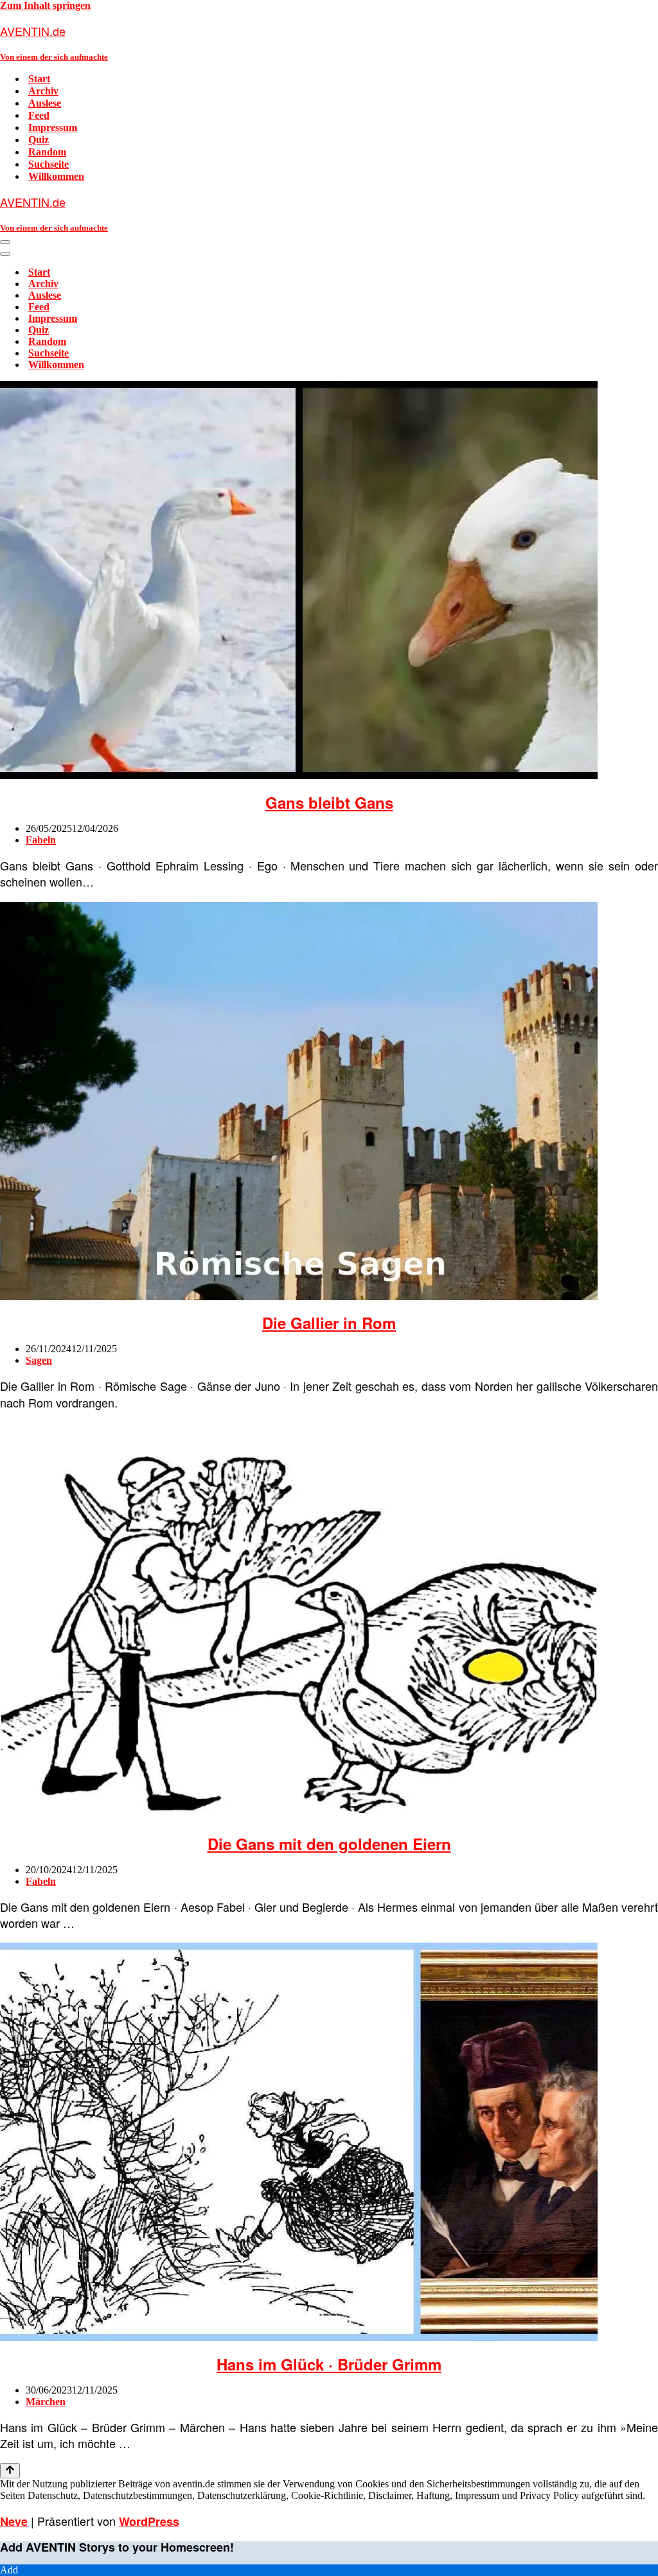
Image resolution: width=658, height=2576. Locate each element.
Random (47, 152)
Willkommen (56, 176)
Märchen (46, 2402)
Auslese (45, 103)
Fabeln (41, 840)
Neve (14, 2521)
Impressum (53, 128)
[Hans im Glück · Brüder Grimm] (299, 2337)
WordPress (149, 2521)
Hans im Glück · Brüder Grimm (329, 2364)
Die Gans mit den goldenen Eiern (329, 1844)
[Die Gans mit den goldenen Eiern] (299, 1817)
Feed (39, 115)
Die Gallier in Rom (329, 1323)
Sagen (39, 1360)
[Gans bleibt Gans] (299, 776)
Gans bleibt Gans (329, 802)
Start (39, 79)
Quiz (39, 140)
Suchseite (49, 164)
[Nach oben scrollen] (10, 2471)
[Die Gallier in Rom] (299, 1297)
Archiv (43, 91)
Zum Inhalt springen (45, 5)
